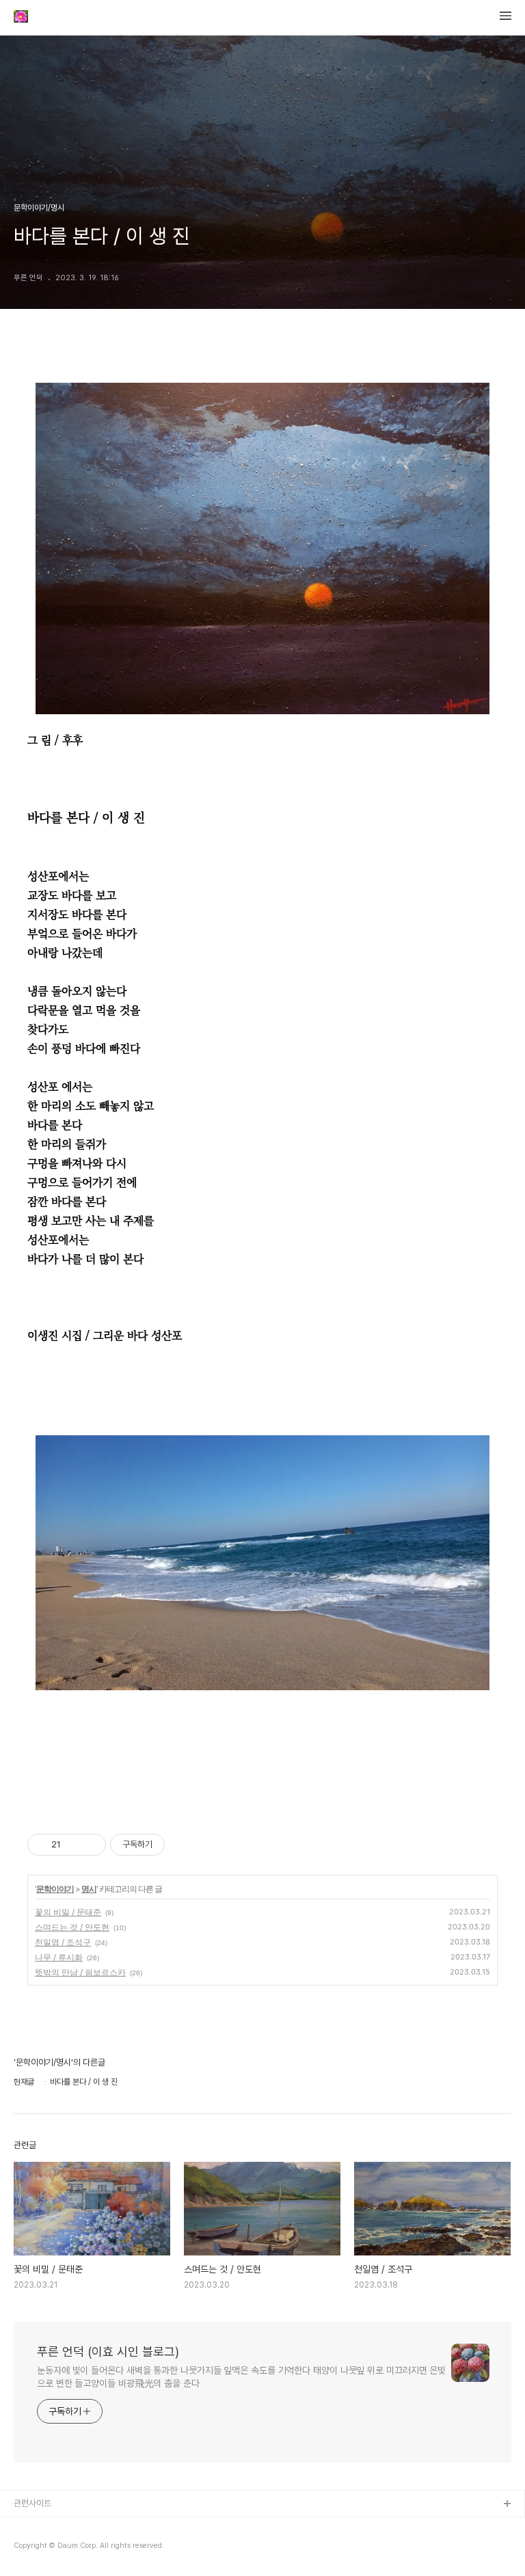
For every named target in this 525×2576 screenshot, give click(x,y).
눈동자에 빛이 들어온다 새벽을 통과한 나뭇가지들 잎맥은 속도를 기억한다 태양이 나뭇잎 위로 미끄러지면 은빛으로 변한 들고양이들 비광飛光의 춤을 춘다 (241, 2377)
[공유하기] (73, 1845)
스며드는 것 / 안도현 (72, 1927)
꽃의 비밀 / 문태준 (68, 1912)
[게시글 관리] (91, 1845)
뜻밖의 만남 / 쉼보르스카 (80, 1972)
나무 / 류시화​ (59, 1957)
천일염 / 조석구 (63, 1942)
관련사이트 (32, 2503)
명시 (89, 1889)
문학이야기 (55, 1889)
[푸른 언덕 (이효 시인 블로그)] (21, 18)
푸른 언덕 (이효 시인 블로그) (108, 2351)
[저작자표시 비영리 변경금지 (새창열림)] (183, 1845)
